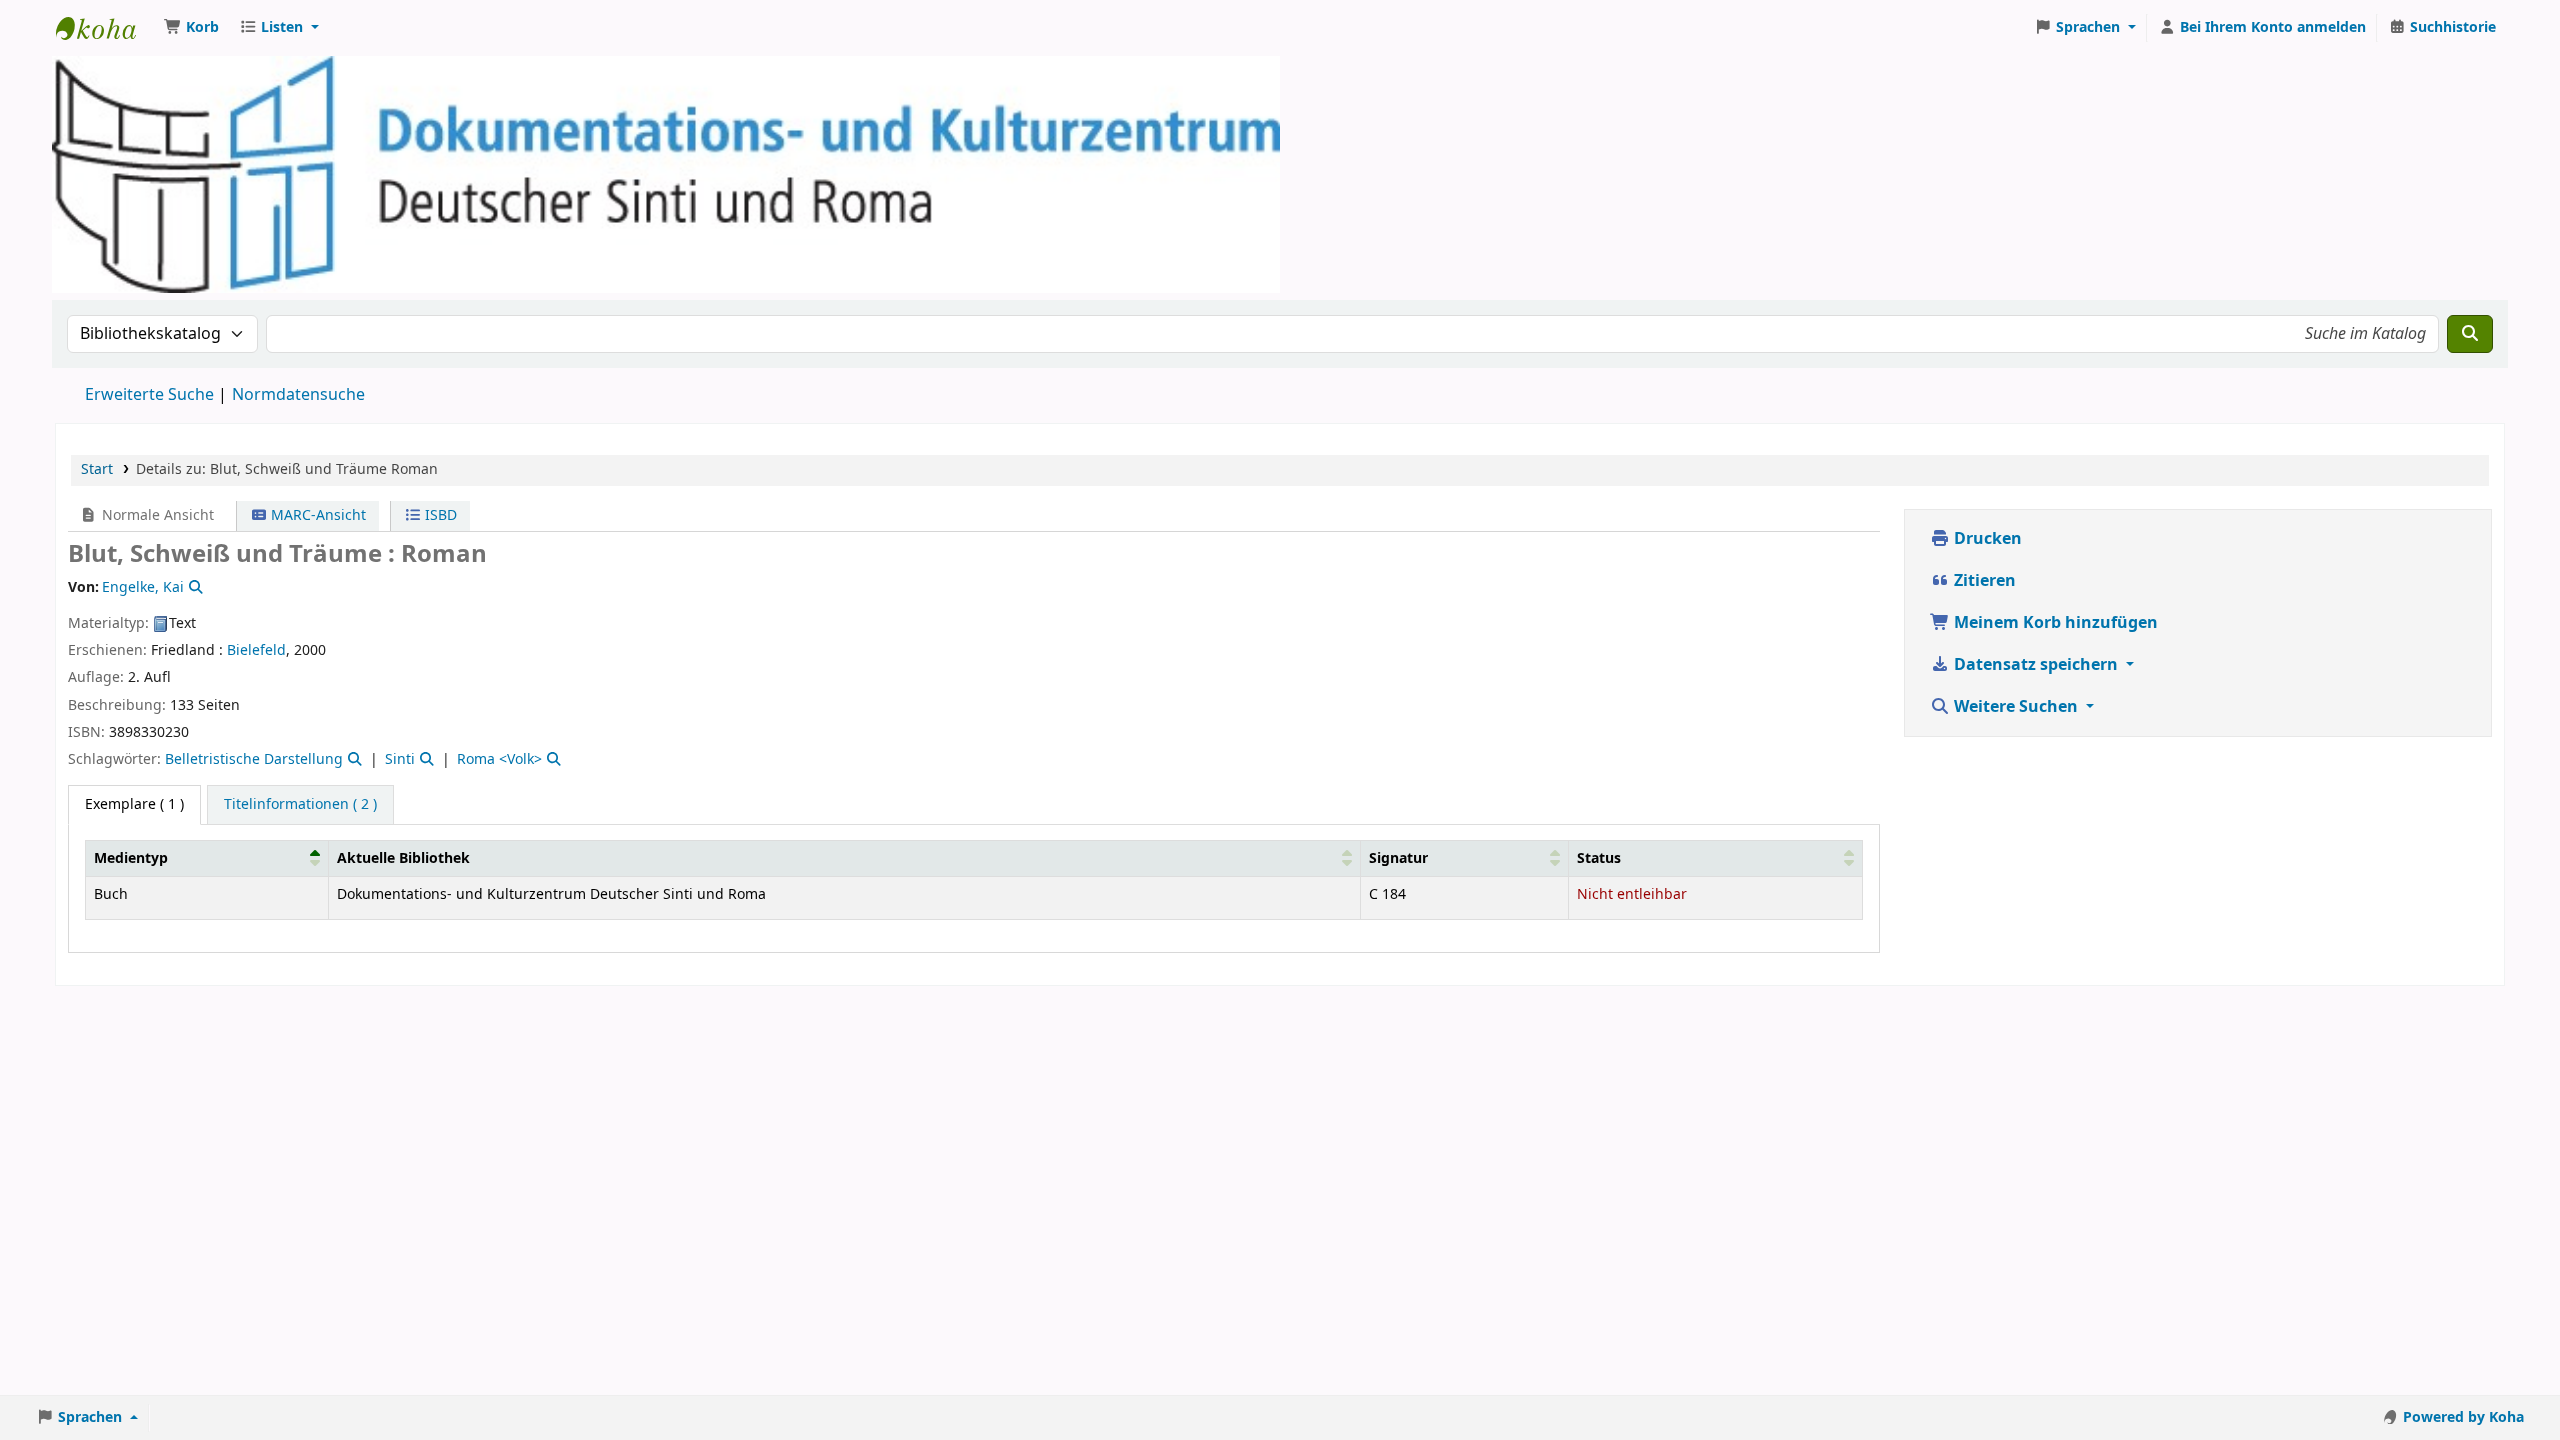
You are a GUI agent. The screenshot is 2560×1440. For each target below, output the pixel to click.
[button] (191, 28)
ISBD (439, 515)
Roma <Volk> (499, 759)
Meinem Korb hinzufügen (2054, 623)
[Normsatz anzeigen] (194, 587)
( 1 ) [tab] (134, 804)
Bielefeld (256, 650)
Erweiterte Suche (149, 395)
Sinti (400, 759)
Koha (106, 28)
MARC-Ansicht (316, 515)
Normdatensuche (298, 395)
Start (97, 469)
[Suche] (2470, 334)
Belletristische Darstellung (254, 759)
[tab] (300, 805)
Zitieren (1983, 581)
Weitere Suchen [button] (2016, 707)
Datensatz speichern (2036, 665)
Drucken (1986, 539)
